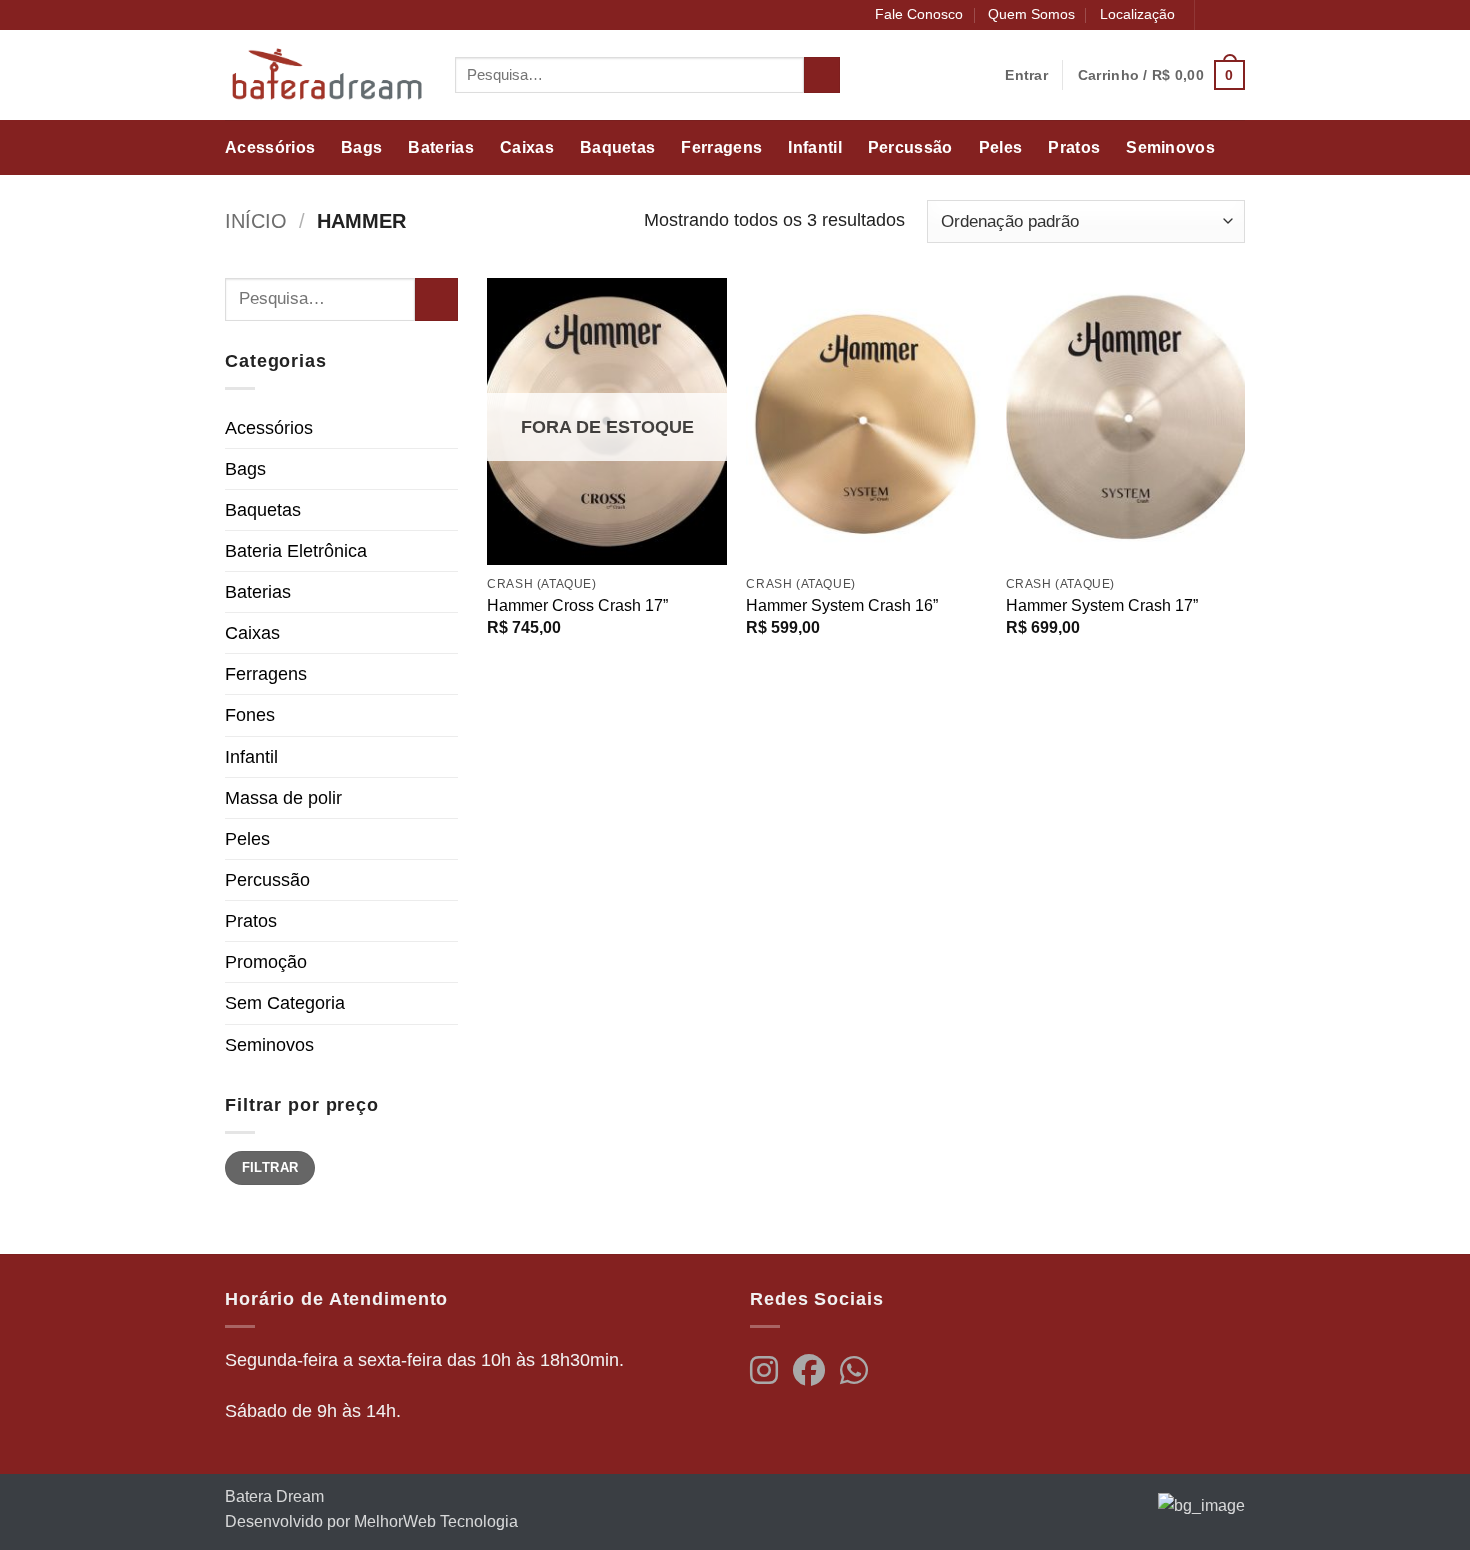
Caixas (527, 147)
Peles (1001, 147)
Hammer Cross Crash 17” (577, 605)
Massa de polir (283, 798)
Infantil (815, 147)
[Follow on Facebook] (1213, 15)
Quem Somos (1031, 14)
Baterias (441, 147)
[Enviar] (822, 75)
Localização (1137, 14)
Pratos (1074, 147)
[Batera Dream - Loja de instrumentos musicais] (325, 75)
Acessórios (270, 147)
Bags (361, 147)
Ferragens (721, 147)
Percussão (910, 147)
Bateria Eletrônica (296, 551)
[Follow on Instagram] (1234, 15)
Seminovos (1170, 147)
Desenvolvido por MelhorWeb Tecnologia (371, 1521)
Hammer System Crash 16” (842, 605)
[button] (1161, 74)
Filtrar (270, 1167)
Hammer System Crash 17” (1102, 605)
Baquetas (618, 147)
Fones (250, 715)
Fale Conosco (919, 14)
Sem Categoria (285, 1003)
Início (256, 221)
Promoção (266, 962)
